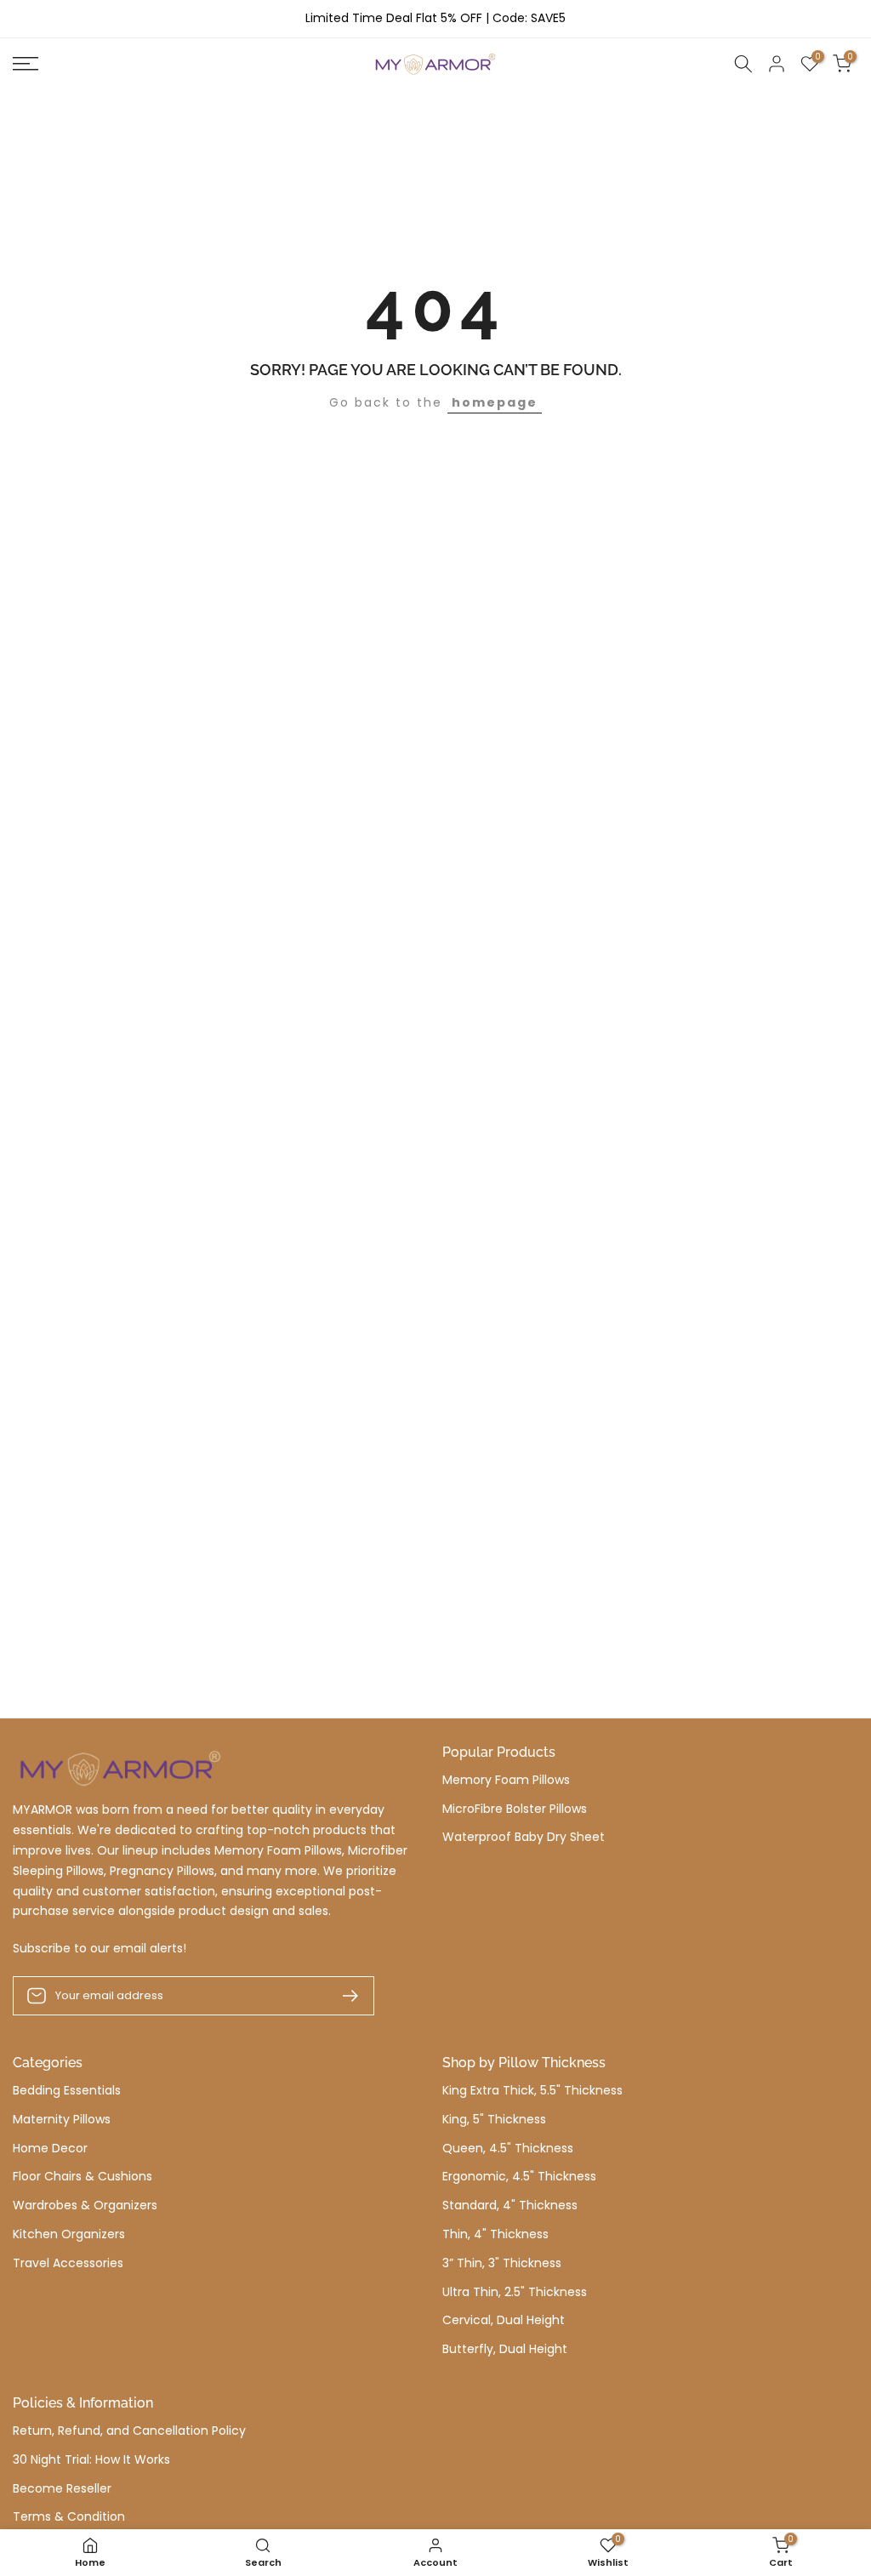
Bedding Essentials (67, 2091)
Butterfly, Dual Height (505, 2349)
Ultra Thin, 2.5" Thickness (515, 2292)
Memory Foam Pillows (506, 1780)
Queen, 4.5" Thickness (508, 2149)
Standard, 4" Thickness (510, 2206)
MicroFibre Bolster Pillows (515, 1809)
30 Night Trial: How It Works (91, 2460)
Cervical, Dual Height (504, 2320)
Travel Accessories (68, 2263)
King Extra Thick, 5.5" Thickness (532, 2091)
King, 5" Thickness (494, 2120)
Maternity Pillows (62, 2120)
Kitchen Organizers (69, 2234)
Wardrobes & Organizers (85, 2206)
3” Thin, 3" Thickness (502, 2263)
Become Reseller (62, 2489)
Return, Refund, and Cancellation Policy (129, 2431)
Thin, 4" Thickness (495, 2234)
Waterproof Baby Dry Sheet (524, 1837)
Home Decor (50, 2149)
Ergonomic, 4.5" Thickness (519, 2177)
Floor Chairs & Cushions (83, 2177)
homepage (495, 402)
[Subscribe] (344, 1996)
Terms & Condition (69, 2517)
